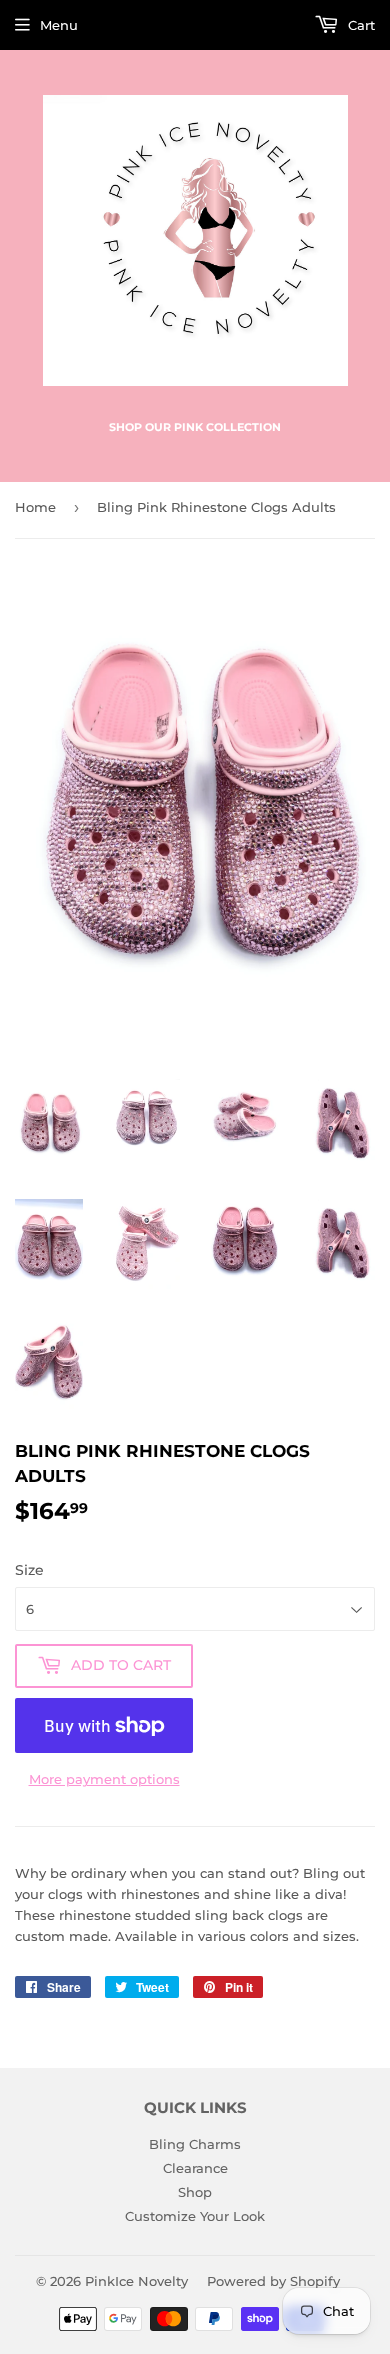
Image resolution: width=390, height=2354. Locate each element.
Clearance (195, 2168)
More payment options (104, 1779)
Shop (195, 2192)
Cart (359, 25)
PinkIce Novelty (136, 2281)
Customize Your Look (195, 2216)
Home (35, 507)
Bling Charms (195, 2144)
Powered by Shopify (273, 2281)
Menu (59, 25)
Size (29, 1570)
